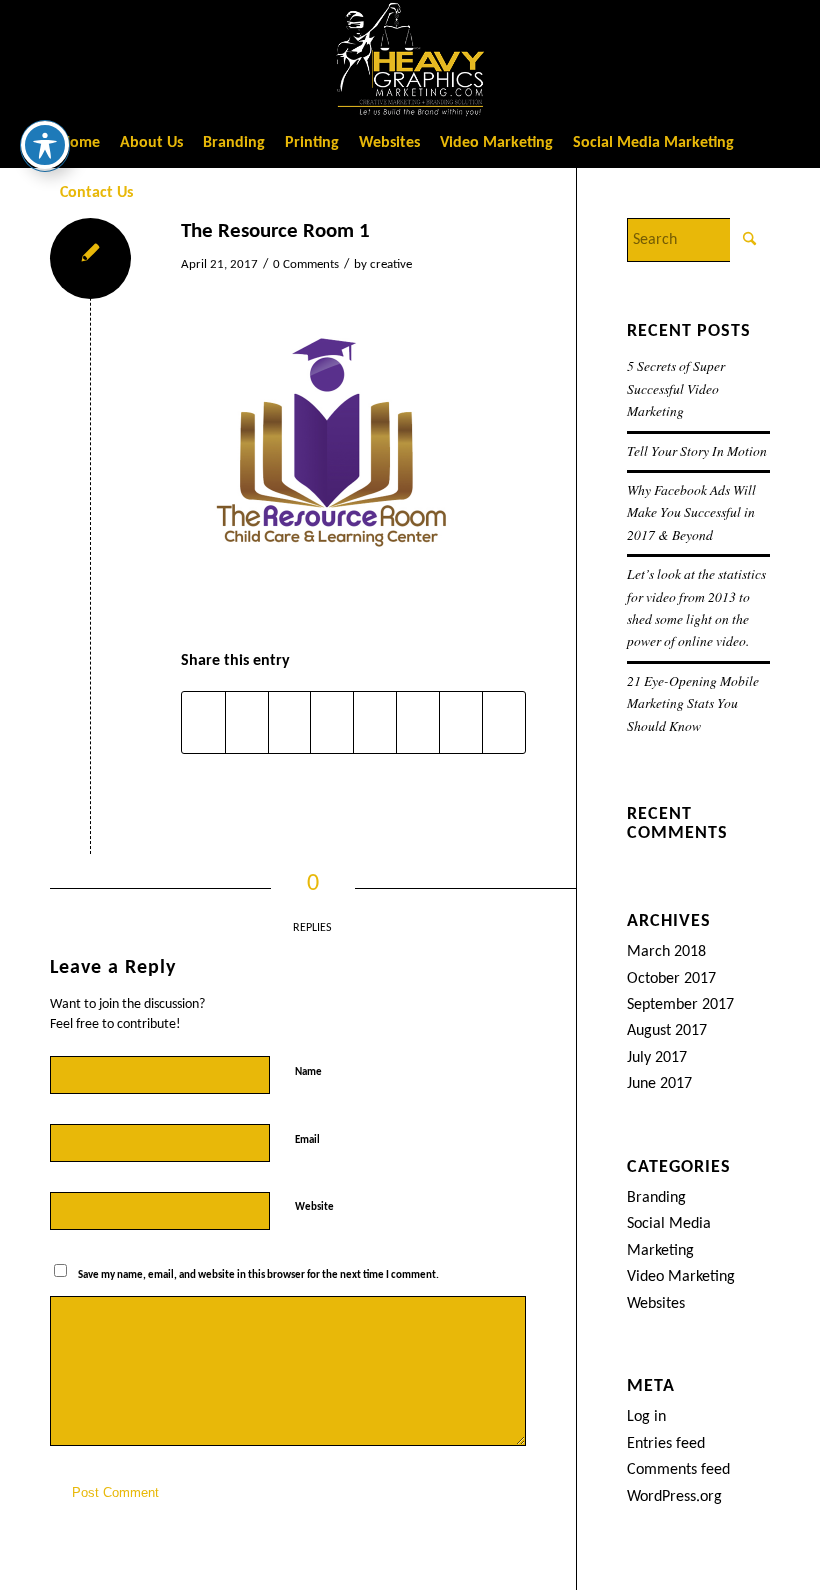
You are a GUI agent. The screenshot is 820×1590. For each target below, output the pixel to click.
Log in (646, 1417)
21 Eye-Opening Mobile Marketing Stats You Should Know (693, 703)
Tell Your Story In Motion (697, 450)
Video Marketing (681, 1277)
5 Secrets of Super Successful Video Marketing (676, 388)
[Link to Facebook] (605, 59)
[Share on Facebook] (203, 722)
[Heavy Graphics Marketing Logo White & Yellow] (410, 59)
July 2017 (657, 1058)
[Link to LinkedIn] (725, 59)
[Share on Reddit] (461, 722)
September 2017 (680, 1005)
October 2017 (671, 979)
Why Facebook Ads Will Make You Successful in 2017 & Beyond (691, 512)
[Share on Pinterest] (290, 722)
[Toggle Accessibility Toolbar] (45, 145)
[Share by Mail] (504, 722)
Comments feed (678, 1470)
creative (391, 264)
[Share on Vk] (418, 722)
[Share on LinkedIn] (332, 722)
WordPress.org (674, 1497)
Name (312, 1071)
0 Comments (306, 264)
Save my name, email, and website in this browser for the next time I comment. (258, 1275)
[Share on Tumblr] (375, 722)
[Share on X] (247, 722)
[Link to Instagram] (665, 59)
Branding (656, 1198)
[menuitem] (80, 143)
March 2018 (666, 952)
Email (311, 1139)
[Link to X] (635, 59)
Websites (656, 1304)
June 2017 (659, 1084)
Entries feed (666, 1444)
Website (314, 1207)
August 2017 (667, 1031)
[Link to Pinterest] (755, 59)
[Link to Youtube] (695, 59)
